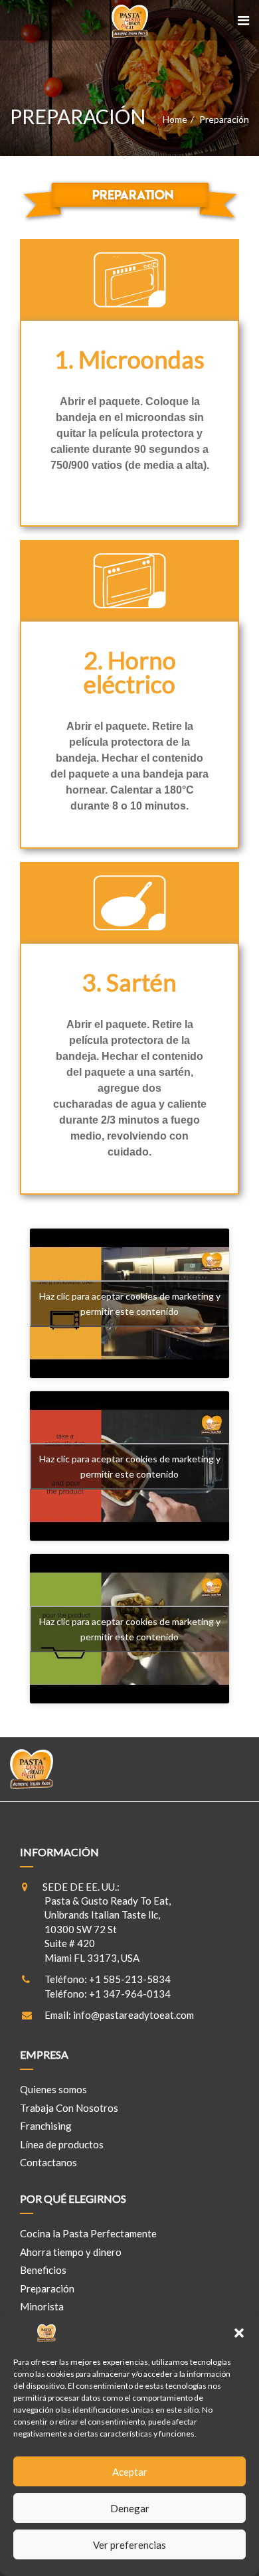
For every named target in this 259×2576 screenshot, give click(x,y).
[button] (239, 2333)
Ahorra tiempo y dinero (71, 2252)
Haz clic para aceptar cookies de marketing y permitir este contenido (130, 1304)
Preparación (47, 2288)
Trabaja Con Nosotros (69, 2108)
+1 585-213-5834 (130, 1979)
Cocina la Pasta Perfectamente (88, 2233)
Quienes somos (53, 2089)
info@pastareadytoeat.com (133, 2015)
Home (175, 119)
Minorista (42, 2306)
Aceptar (130, 2472)
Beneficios (43, 2270)
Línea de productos (62, 2144)
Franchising (46, 2126)
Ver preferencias (129, 2545)
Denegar (130, 2508)
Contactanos (48, 2162)
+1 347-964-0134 (130, 1994)
